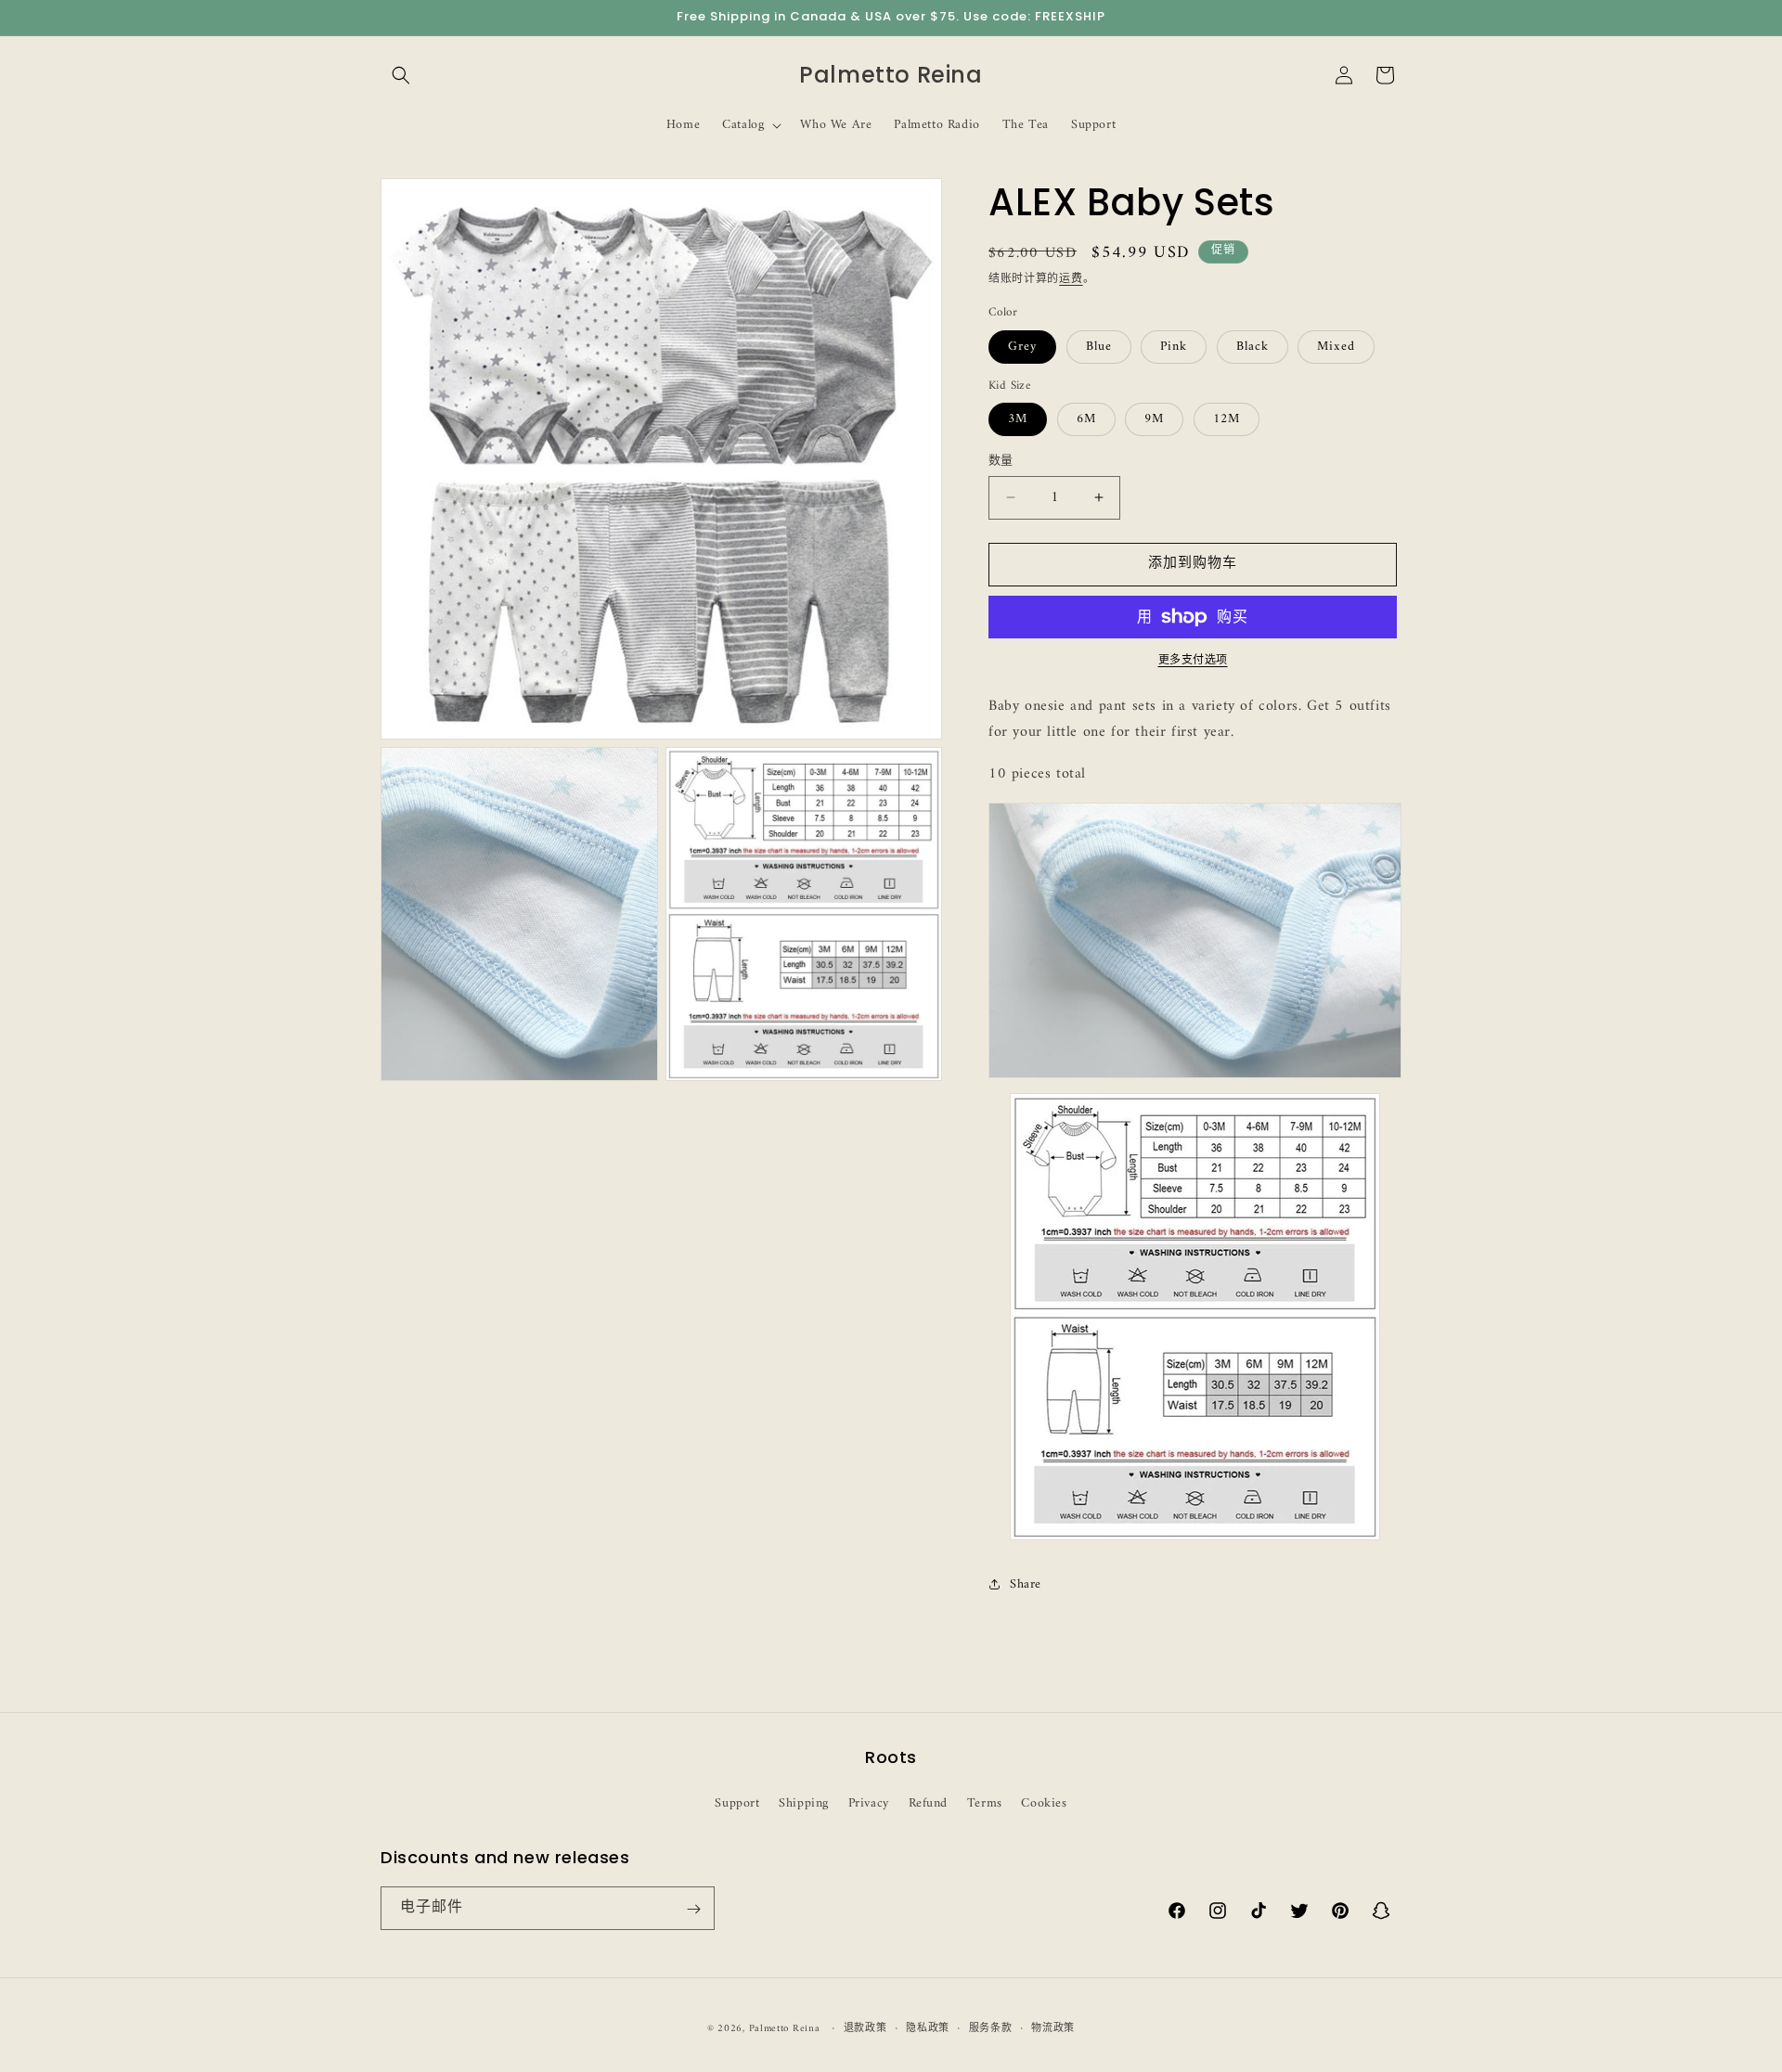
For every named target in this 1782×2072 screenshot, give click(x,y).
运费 (1071, 280)
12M (1227, 419)
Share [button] (1026, 1584)
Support (737, 1802)
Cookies (1044, 1802)
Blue (1099, 347)
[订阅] (693, 1909)
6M (1086, 419)
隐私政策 (928, 2028)
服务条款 (991, 2028)
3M (1018, 419)
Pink (1174, 347)
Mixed (1336, 347)
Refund (929, 1802)
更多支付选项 (1193, 662)
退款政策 (865, 2028)
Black (1253, 347)
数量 (1001, 461)
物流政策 (1053, 2028)
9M (1154, 419)
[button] (401, 75)
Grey (1022, 347)
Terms (985, 1802)
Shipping (804, 1802)
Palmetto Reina (785, 2029)
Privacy (869, 1802)
